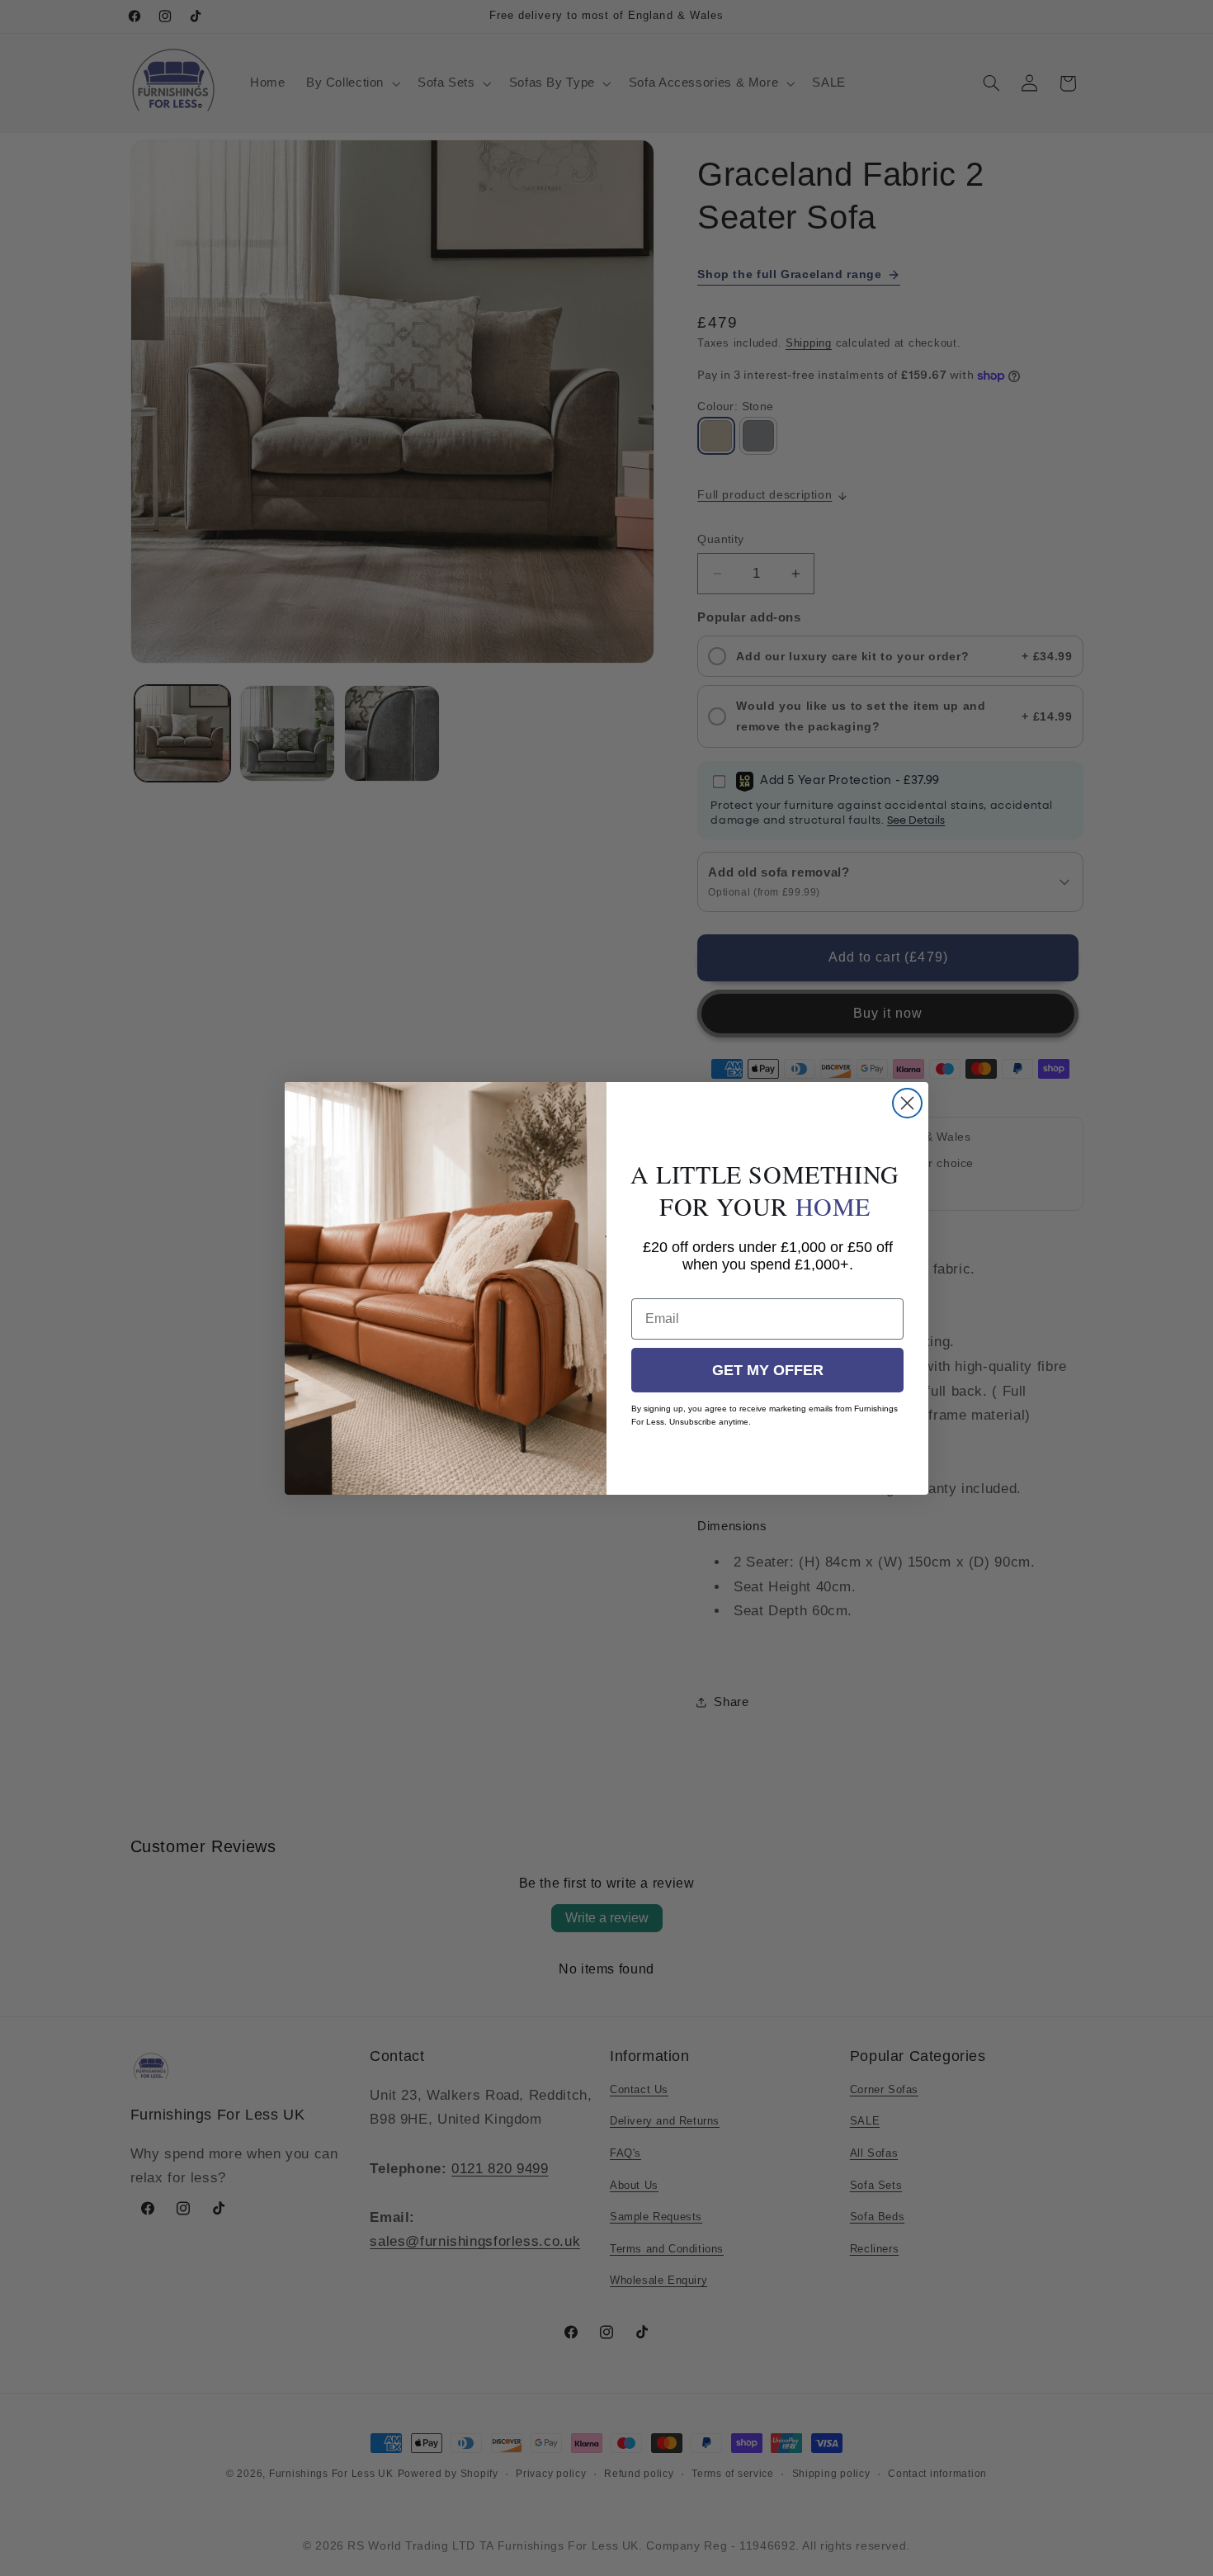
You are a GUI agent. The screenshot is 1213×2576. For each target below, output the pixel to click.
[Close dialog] (907, 1103)
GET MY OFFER (768, 1370)
